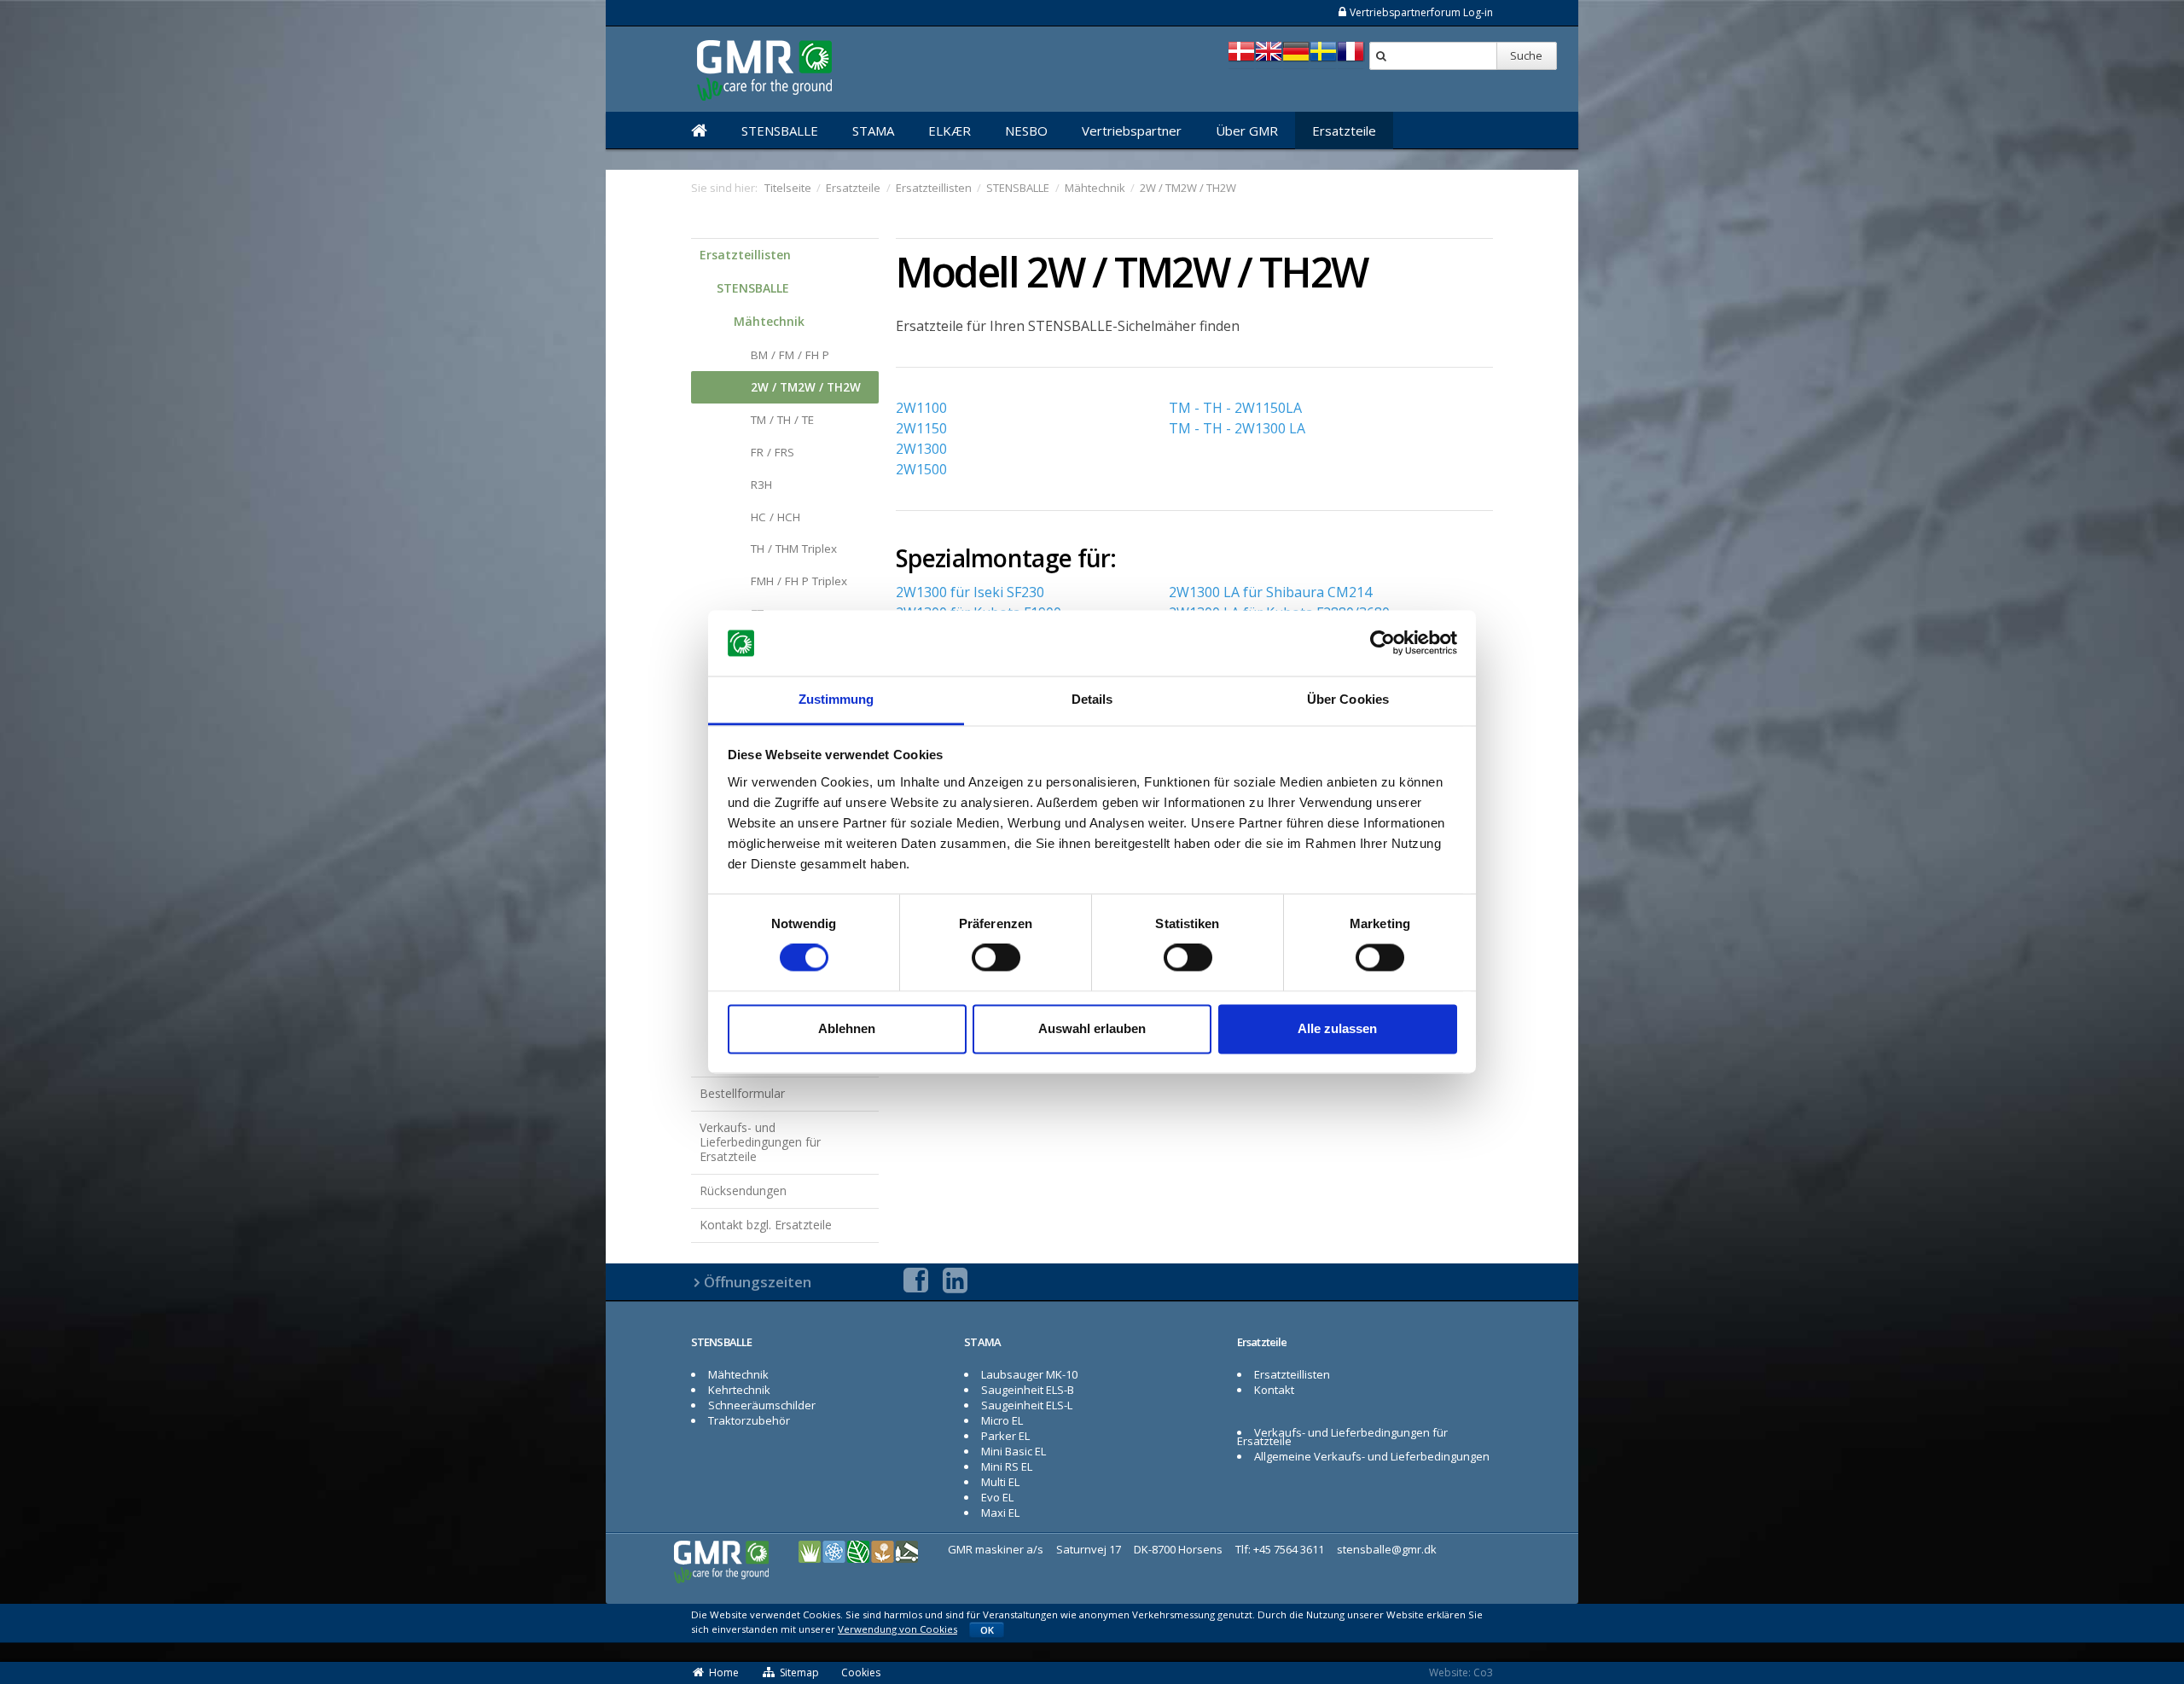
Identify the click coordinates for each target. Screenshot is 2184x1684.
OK (987, 1630)
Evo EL (997, 1497)
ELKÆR (950, 131)
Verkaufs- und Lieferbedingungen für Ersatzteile (760, 1142)
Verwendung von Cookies (897, 1629)
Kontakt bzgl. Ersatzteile (766, 1225)
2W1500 (921, 469)
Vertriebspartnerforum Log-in (1421, 12)
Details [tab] (1092, 699)
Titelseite (788, 188)
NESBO (1026, 131)
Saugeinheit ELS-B (1028, 1390)
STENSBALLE (780, 131)
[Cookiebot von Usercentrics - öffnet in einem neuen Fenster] (1382, 643)
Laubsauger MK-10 (1029, 1374)
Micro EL (1002, 1420)
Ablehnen (847, 1028)
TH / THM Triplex (794, 549)
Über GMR (1247, 131)
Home (724, 1672)
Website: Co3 (1461, 1672)
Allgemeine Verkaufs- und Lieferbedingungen (1372, 1456)
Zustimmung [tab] (836, 699)
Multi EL (1000, 1482)
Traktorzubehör (749, 1420)
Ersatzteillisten (745, 255)
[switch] (996, 958)
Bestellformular (742, 1093)
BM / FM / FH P (790, 355)
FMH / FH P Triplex (799, 581)
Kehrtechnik (739, 1390)
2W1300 (921, 449)
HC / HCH (775, 517)
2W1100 (921, 408)
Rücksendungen (743, 1190)
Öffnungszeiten (758, 1282)
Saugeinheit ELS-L (1027, 1405)
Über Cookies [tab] (1348, 699)
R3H (761, 485)
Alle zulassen (1337, 1028)
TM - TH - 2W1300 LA (1237, 428)
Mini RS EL (1007, 1466)
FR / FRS (773, 452)
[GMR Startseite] (699, 131)
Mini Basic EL (1014, 1451)
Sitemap (799, 1672)
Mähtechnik (769, 321)
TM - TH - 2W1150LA (1235, 408)
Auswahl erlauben (1092, 1028)
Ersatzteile (1344, 131)
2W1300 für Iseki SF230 (970, 592)
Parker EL (1005, 1436)
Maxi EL (1000, 1513)
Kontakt (1274, 1390)
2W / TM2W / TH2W (806, 387)
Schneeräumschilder (762, 1405)
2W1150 (921, 428)
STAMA (873, 131)
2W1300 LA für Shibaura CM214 (1270, 592)
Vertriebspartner (1132, 131)
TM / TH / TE (782, 420)
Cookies (861, 1672)
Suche (1526, 55)
